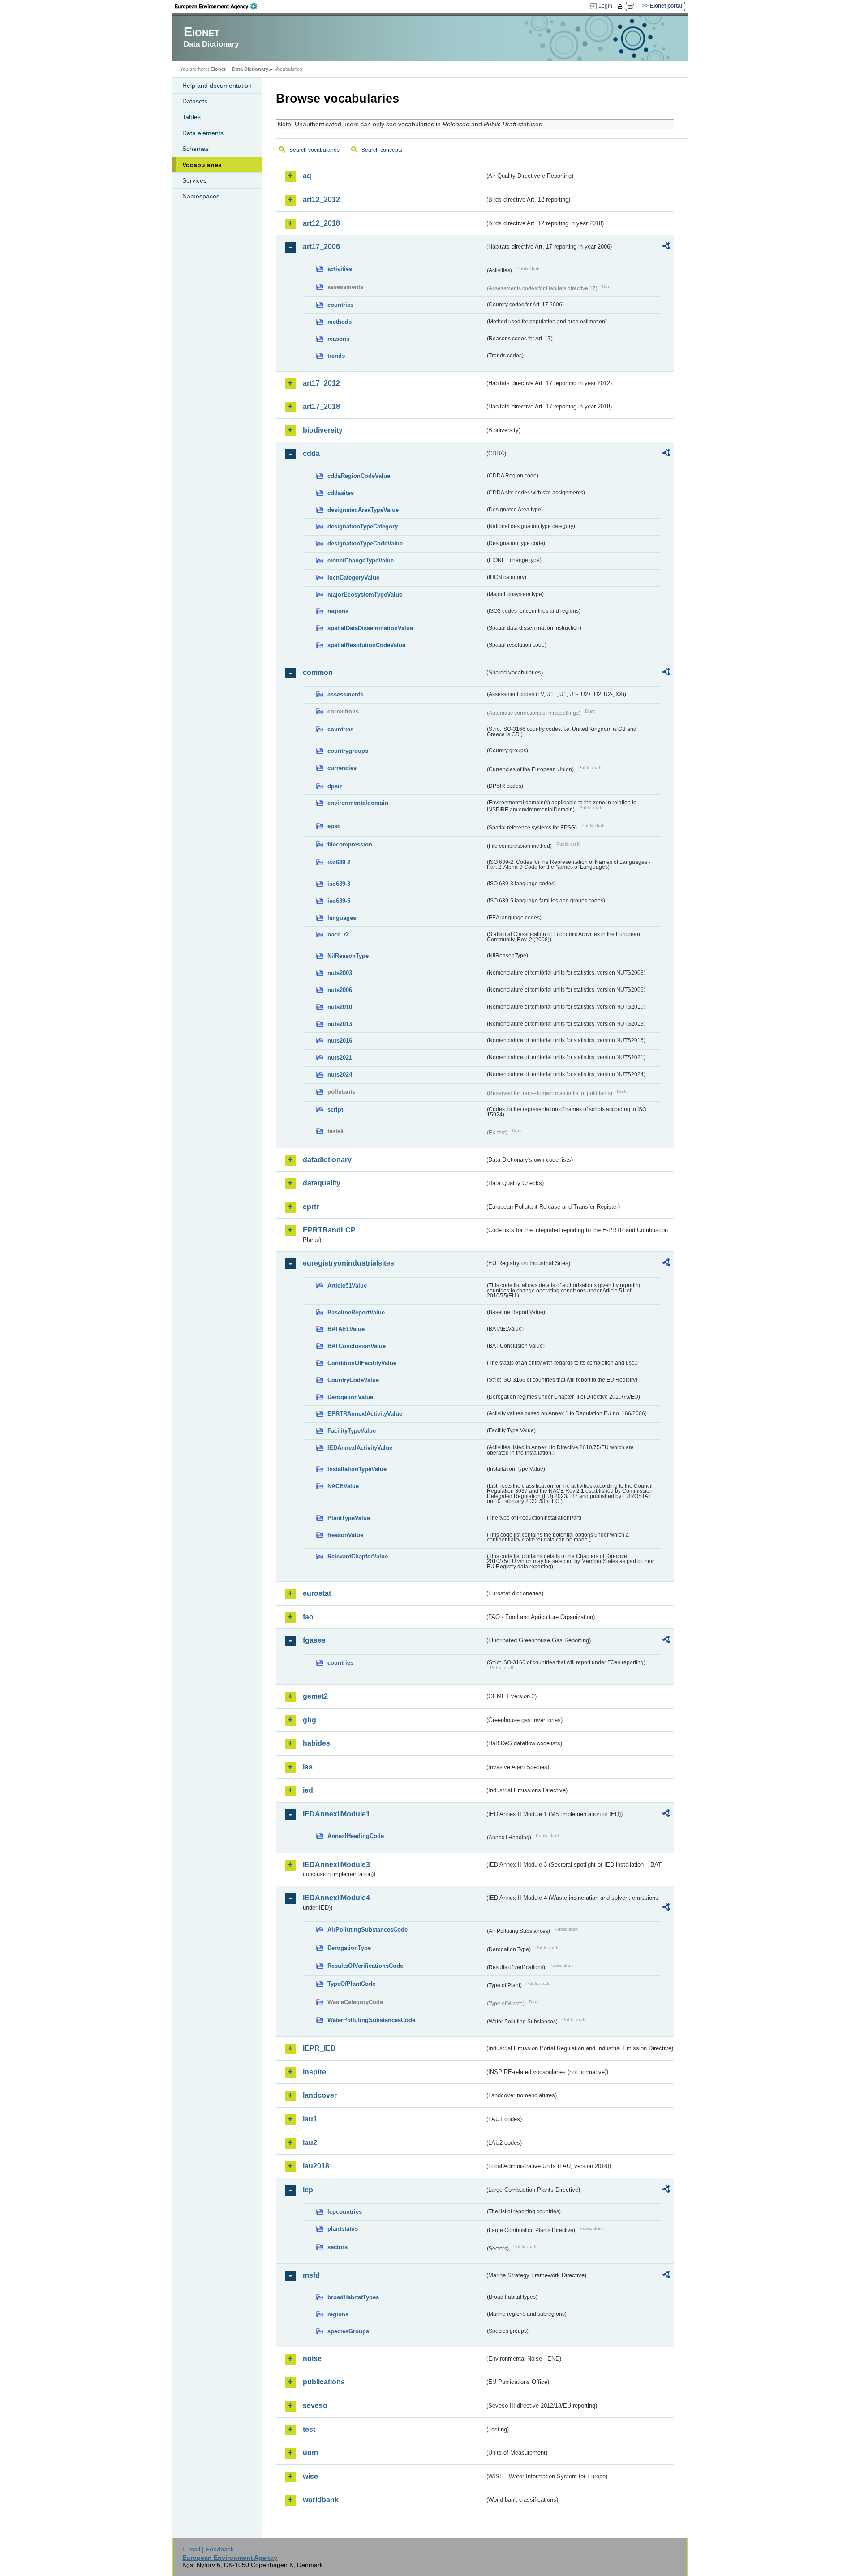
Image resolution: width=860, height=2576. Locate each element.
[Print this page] (621, 6)
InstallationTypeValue (357, 1469)
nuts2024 (340, 1075)
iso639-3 (339, 884)
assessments (345, 694)
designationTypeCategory (363, 526)
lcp (308, 2190)
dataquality (322, 1183)
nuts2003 (340, 973)
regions (338, 611)
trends (336, 356)
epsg (334, 826)
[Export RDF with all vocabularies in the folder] (666, 247)
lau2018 (316, 2166)
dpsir (335, 786)
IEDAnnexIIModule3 (336, 1865)
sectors (338, 2247)
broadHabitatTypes (353, 2297)
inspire (314, 2072)
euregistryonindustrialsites (348, 1263)
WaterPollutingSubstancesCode (371, 2020)
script (335, 1110)
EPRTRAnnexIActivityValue (365, 1414)
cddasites (341, 493)
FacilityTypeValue (352, 1431)
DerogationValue (350, 1397)
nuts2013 (340, 1024)
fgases (314, 1640)
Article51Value (347, 1286)
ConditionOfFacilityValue (362, 1363)
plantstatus (343, 2229)
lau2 (310, 2143)
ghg (310, 1720)
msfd (311, 2275)
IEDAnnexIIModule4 (336, 1898)
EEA (219, 6)
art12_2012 (321, 200)
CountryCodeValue (353, 1380)
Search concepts (382, 150)
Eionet (218, 69)
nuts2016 (340, 1041)
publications (324, 2382)
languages (342, 918)
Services (194, 180)
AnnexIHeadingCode (356, 1836)
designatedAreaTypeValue (363, 510)
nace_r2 (338, 934)
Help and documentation (217, 86)
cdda (311, 453)
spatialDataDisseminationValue (370, 628)
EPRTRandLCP (329, 1230)
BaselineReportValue (356, 1312)
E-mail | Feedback (208, 2549)
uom (310, 2453)
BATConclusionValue (357, 1346)
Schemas (196, 149)
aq (307, 176)
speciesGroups (348, 2331)
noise (312, 2359)
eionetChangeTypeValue (361, 560)
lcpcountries (345, 2212)
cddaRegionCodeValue (359, 476)
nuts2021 (340, 1058)
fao (308, 1617)
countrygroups (348, 751)
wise (310, 2476)
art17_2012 (321, 383)
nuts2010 (340, 1007)
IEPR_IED (319, 2048)
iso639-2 (339, 862)
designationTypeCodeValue (365, 543)
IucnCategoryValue (353, 577)
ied (308, 1790)
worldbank (321, 2500)
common (318, 672)
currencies (342, 768)
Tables (191, 117)
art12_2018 (321, 223)
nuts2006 (340, 990)
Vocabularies (202, 165)
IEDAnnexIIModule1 (336, 1814)
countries (340, 305)
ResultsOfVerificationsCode (365, 1966)
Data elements (203, 133)
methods (340, 322)
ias (308, 1767)
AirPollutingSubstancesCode (368, 1930)
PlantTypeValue (349, 1518)
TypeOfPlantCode (351, 1984)
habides (316, 1743)
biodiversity (323, 430)
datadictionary (327, 1160)
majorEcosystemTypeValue (365, 595)
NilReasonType (348, 956)
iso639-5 (339, 901)
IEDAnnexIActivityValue (360, 1448)
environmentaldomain (358, 803)
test (309, 2429)
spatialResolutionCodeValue (366, 645)
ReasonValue (345, 1535)
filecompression (350, 844)
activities (340, 269)
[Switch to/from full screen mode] (633, 6)
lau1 (310, 2119)
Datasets (195, 101)
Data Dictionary (250, 69)
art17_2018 (321, 406)
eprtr (311, 1207)
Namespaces (201, 196)
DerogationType (349, 1948)
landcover (320, 2095)
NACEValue (343, 1486)
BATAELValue (346, 1329)
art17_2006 (321, 247)
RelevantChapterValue (358, 1556)
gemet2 (315, 1696)
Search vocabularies (314, 150)
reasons (338, 339)
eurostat (317, 1593)
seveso (315, 2406)
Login (605, 6)
